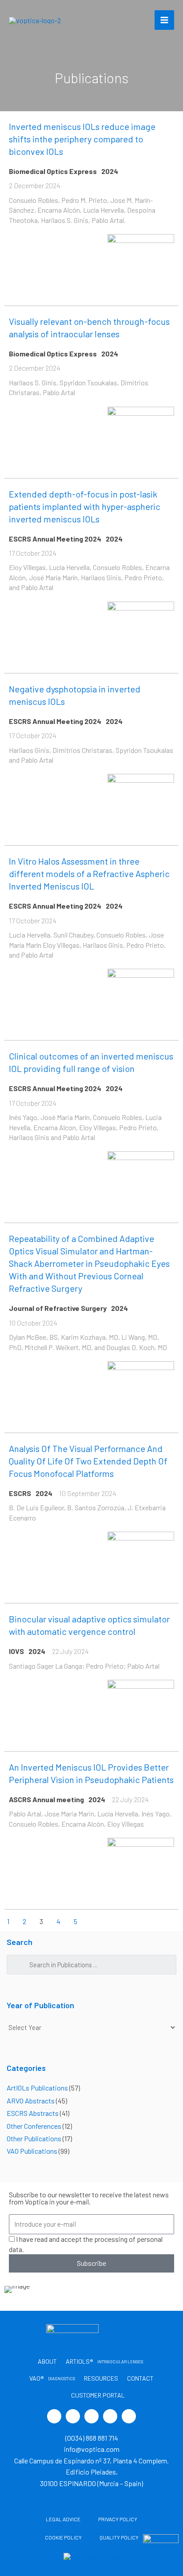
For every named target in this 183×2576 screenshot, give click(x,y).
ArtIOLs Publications (37, 2088)
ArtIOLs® (104, 2361)
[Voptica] (35, 20)
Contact (140, 2378)
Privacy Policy (118, 2519)
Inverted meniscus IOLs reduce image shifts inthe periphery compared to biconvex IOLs (82, 139)
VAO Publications (32, 2151)
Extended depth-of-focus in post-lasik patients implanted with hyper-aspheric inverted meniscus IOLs (85, 506)
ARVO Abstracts (31, 2101)
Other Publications (34, 2138)
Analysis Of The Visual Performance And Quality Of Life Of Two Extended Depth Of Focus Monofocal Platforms (88, 1461)
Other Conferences (34, 2126)
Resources (101, 2378)
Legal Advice (63, 2519)
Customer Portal (97, 2395)
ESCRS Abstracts (33, 2113)
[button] (13, 2289)
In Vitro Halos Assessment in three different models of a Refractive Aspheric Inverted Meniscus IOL (89, 873)
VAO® (52, 2378)
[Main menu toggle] (164, 20)
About (47, 2361)
